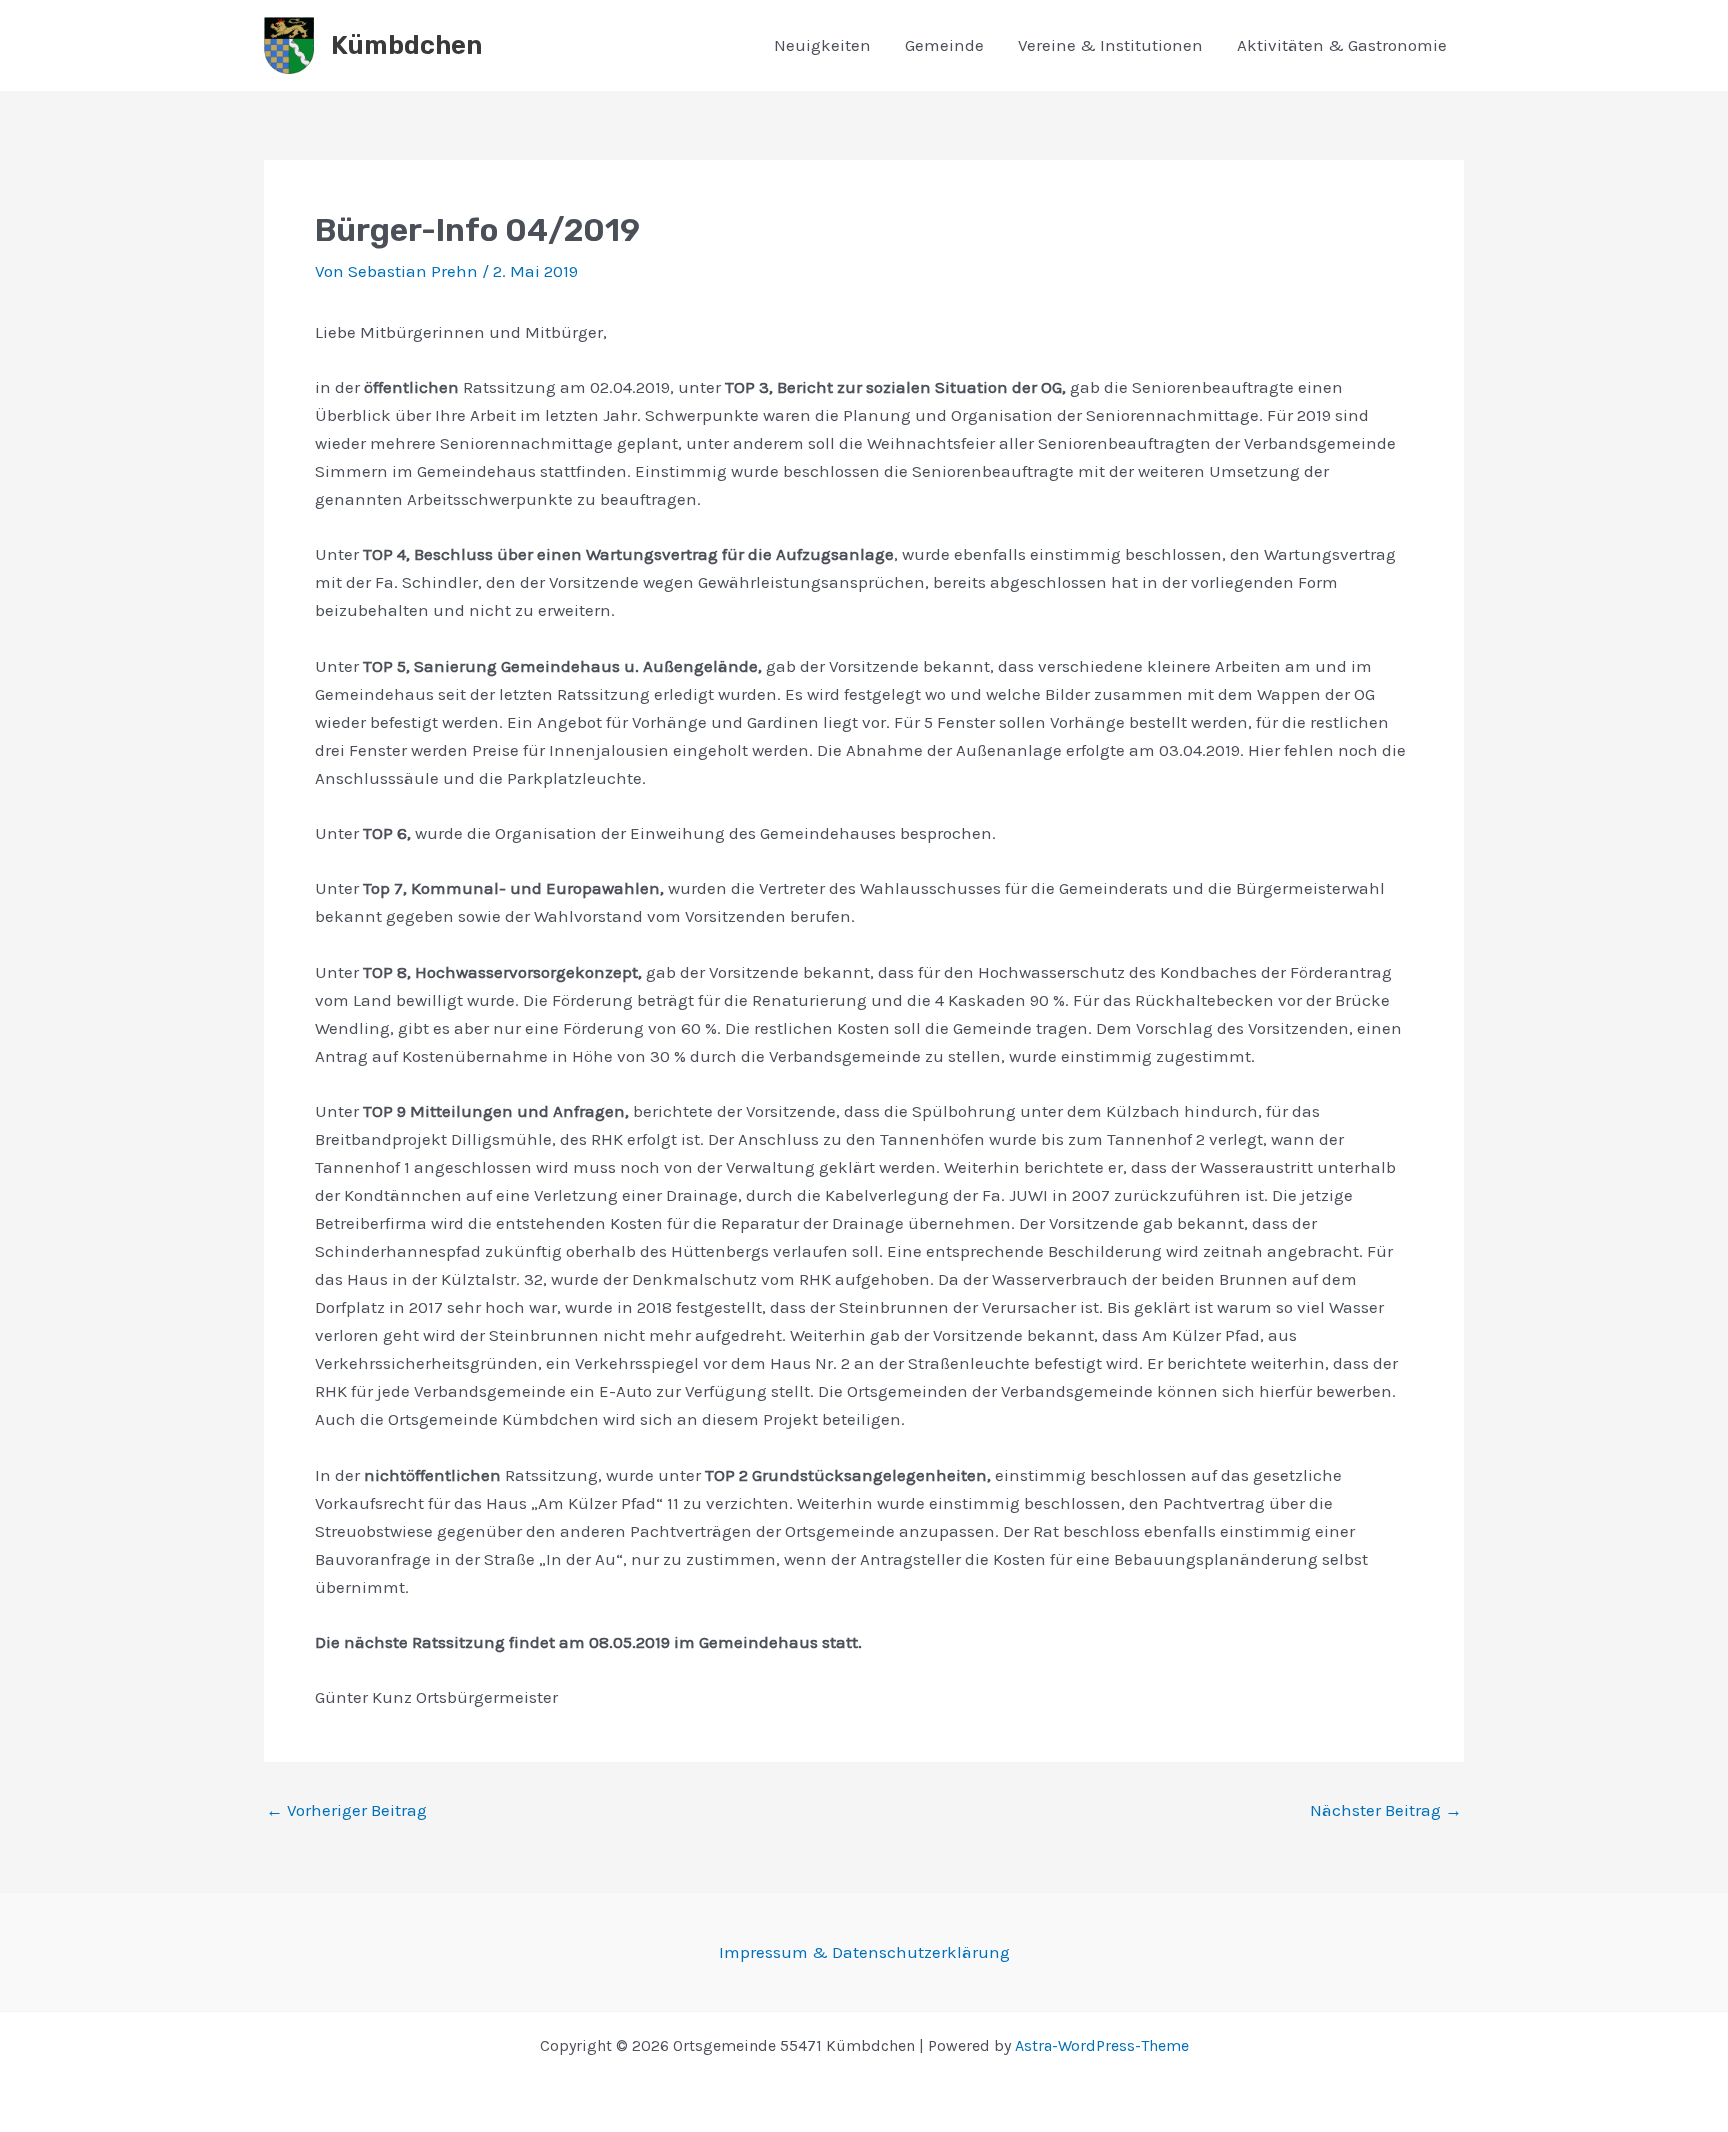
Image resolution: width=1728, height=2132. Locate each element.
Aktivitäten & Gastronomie (1342, 45)
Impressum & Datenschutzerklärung (864, 1952)
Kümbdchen (406, 45)
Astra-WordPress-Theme (1102, 2045)
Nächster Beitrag (1386, 1810)
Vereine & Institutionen (1110, 45)
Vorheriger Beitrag (346, 1810)
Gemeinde (944, 45)
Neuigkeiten (822, 45)
